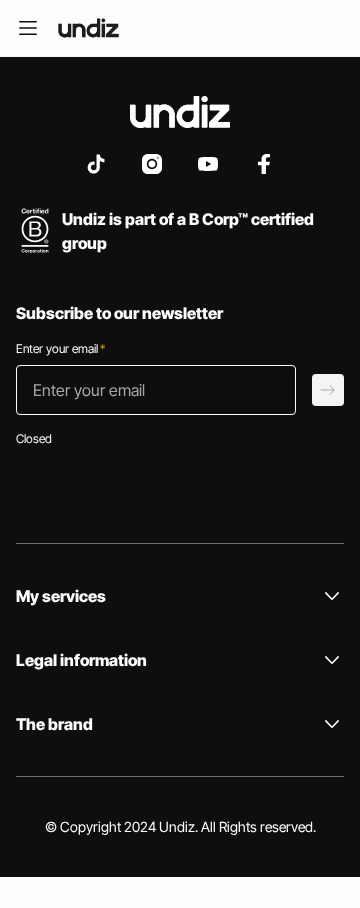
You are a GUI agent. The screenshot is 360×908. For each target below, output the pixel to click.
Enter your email (60, 348)
